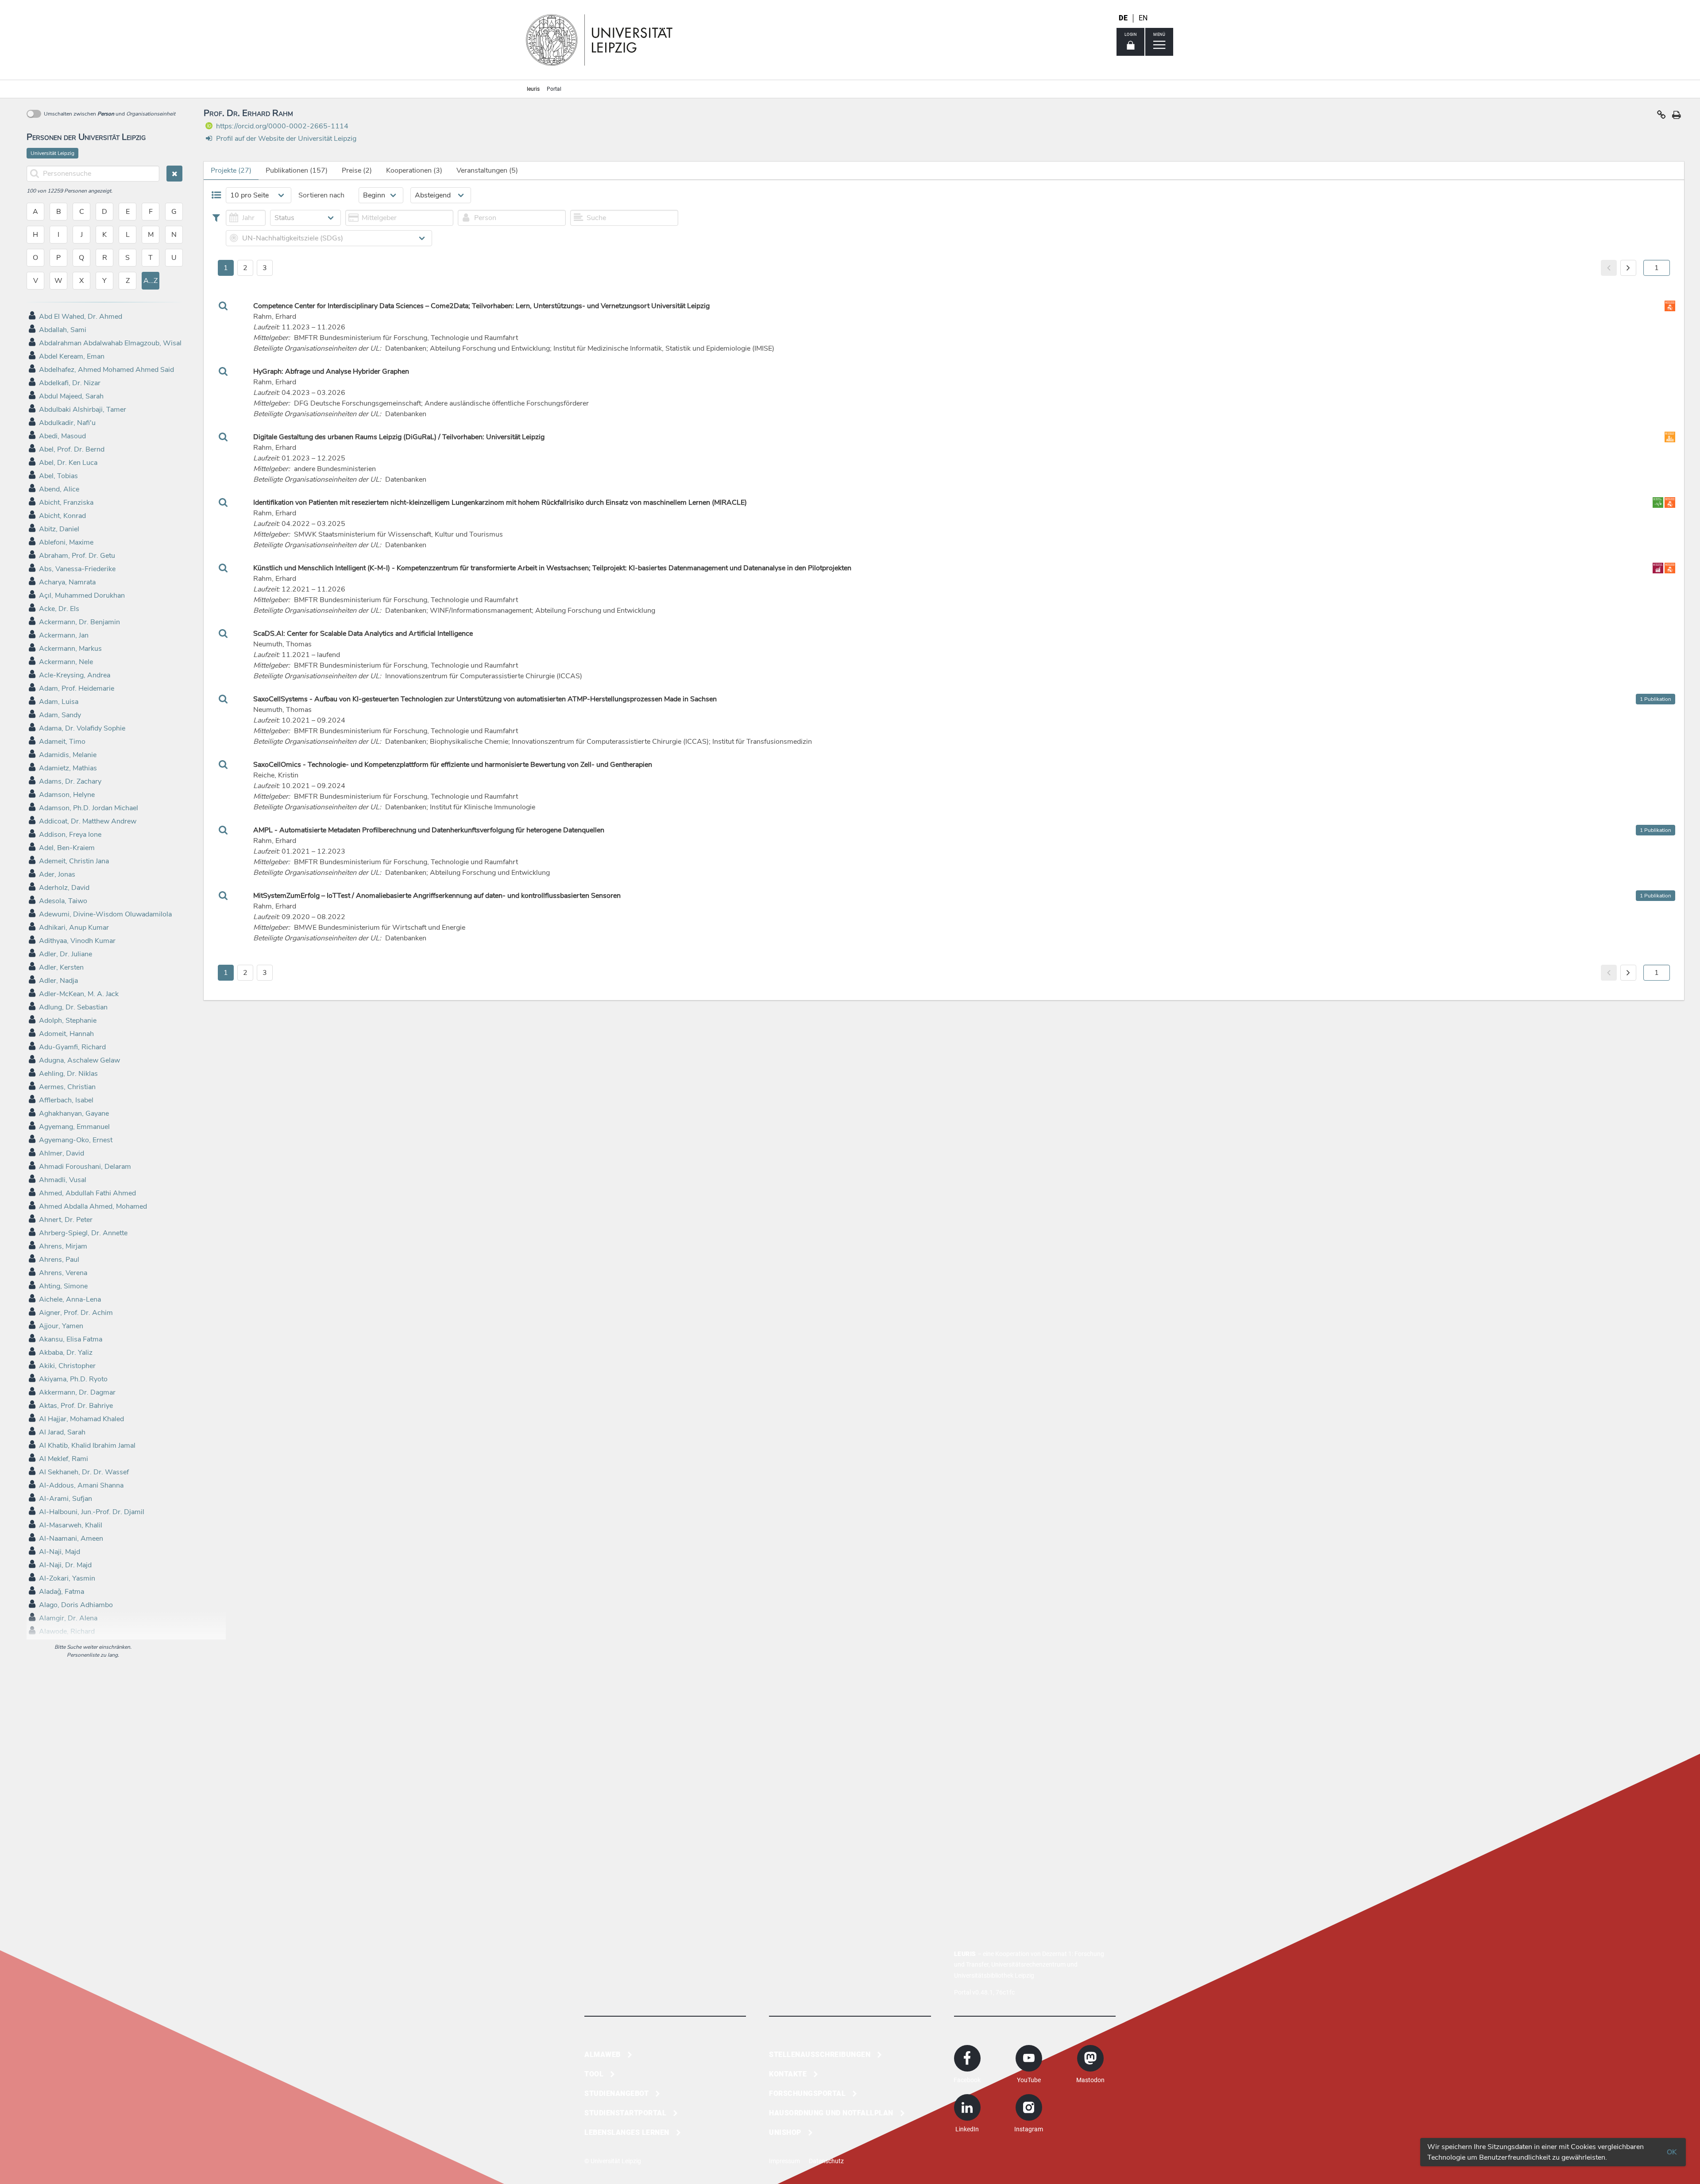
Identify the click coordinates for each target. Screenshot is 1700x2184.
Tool (594, 2074)
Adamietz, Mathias (68, 768)
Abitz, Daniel (59, 529)
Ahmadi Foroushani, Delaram (85, 1167)
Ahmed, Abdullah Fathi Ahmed (87, 1193)
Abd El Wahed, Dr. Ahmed (81, 317)
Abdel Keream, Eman (72, 356)
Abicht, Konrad (62, 516)
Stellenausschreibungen (820, 2055)
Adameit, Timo (62, 742)
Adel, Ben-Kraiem (67, 848)
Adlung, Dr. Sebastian (73, 1007)
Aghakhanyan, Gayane (74, 1113)
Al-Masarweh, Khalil (71, 1525)
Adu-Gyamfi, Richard (72, 1047)
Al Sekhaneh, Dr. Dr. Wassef (84, 1472)
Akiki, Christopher (67, 1366)
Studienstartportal (625, 2113)
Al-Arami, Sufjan (66, 1499)
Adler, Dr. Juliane (66, 954)
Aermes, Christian (67, 1087)
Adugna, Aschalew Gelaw (79, 1060)
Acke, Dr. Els (59, 609)
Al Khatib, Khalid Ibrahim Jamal (87, 1446)
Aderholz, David (64, 888)
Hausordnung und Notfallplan (831, 2113)
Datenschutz (826, 2161)
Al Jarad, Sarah (62, 1432)
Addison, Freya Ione (70, 835)
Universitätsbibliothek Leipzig (994, 1975)
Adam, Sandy (60, 715)
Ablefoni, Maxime (66, 542)
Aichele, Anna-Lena (70, 1299)
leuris (533, 89)
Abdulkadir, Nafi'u (67, 423)
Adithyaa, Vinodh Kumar (77, 941)
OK (1672, 2152)
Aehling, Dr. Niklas (68, 1074)
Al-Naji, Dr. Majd (65, 1565)
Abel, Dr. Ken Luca (68, 463)
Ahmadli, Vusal (63, 1180)
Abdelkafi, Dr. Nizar (70, 383)
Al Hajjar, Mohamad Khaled (81, 1419)
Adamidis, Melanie (68, 755)
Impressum (784, 2161)
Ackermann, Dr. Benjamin (79, 622)
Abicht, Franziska (66, 503)
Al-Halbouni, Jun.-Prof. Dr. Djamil (92, 1512)
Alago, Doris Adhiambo (76, 1605)
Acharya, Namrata (67, 582)
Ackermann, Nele (66, 662)
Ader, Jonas (57, 874)
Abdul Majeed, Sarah (71, 396)
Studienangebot (616, 2093)
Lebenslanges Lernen (627, 2132)
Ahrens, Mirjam (63, 1246)
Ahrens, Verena (63, 1273)
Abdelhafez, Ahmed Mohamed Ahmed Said (106, 370)
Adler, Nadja (58, 981)
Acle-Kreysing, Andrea (75, 675)
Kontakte (788, 2074)
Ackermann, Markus (70, 649)
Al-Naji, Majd (60, 1552)
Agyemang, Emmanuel (74, 1127)
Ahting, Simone (63, 1286)
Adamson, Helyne (67, 795)
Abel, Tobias (58, 476)
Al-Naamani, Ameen (71, 1538)
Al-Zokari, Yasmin (67, 1578)
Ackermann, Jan (64, 635)
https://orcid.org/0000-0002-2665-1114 (282, 126)
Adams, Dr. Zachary (70, 781)
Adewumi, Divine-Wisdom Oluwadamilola (105, 914)
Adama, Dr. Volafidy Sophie (82, 728)
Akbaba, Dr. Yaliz (66, 1353)
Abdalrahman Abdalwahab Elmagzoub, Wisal (110, 343)
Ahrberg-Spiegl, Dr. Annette (83, 1233)
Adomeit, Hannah (66, 1034)
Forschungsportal (807, 2093)
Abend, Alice (59, 489)
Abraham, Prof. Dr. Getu (77, 556)
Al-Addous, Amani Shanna (81, 1485)
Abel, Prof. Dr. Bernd (72, 449)
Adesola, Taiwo (63, 901)
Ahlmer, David (62, 1153)
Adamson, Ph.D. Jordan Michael (89, 808)
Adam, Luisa (59, 702)
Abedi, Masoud (62, 436)
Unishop (785, 2132)
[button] (1661, 117)
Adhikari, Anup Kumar (74, 928)
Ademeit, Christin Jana (74, 861)
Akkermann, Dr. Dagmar (77, 1392)
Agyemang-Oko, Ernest (76, 1140)
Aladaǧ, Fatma (62, 1592)
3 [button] (265, 268)
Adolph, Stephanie (68, 1020)
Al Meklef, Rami (64, 1459)
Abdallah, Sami (63, 330)
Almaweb (603, 2055)
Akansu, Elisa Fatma (71, 1339)
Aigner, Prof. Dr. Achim (76, 1313)
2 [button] (245, 268)
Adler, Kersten (61, 967)
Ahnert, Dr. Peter (66, 1220)
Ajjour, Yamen (61, 1326)
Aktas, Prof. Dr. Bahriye (76, 1406)
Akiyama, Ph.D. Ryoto (73, 1379)
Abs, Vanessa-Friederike (77, 569)
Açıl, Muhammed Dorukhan (82, 595)
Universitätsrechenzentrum (1028, 1964)
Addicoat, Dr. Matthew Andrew (88, 821)
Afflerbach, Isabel (66, 1100)
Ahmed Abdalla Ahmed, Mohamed (93, 1206)
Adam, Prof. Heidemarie (77, 688)
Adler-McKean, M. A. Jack (79, 994)
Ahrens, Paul (59, 1260)
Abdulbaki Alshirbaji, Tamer (83, 410)
